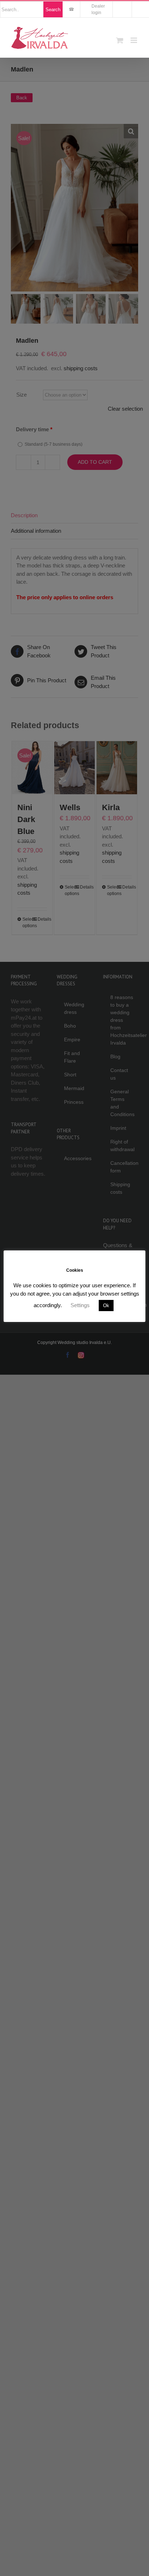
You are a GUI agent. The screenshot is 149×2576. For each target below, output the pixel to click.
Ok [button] (106, 1306)
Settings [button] (80, 1305)
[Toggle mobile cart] (120, 40)
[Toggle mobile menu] (134, 40)
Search (53, 10)
